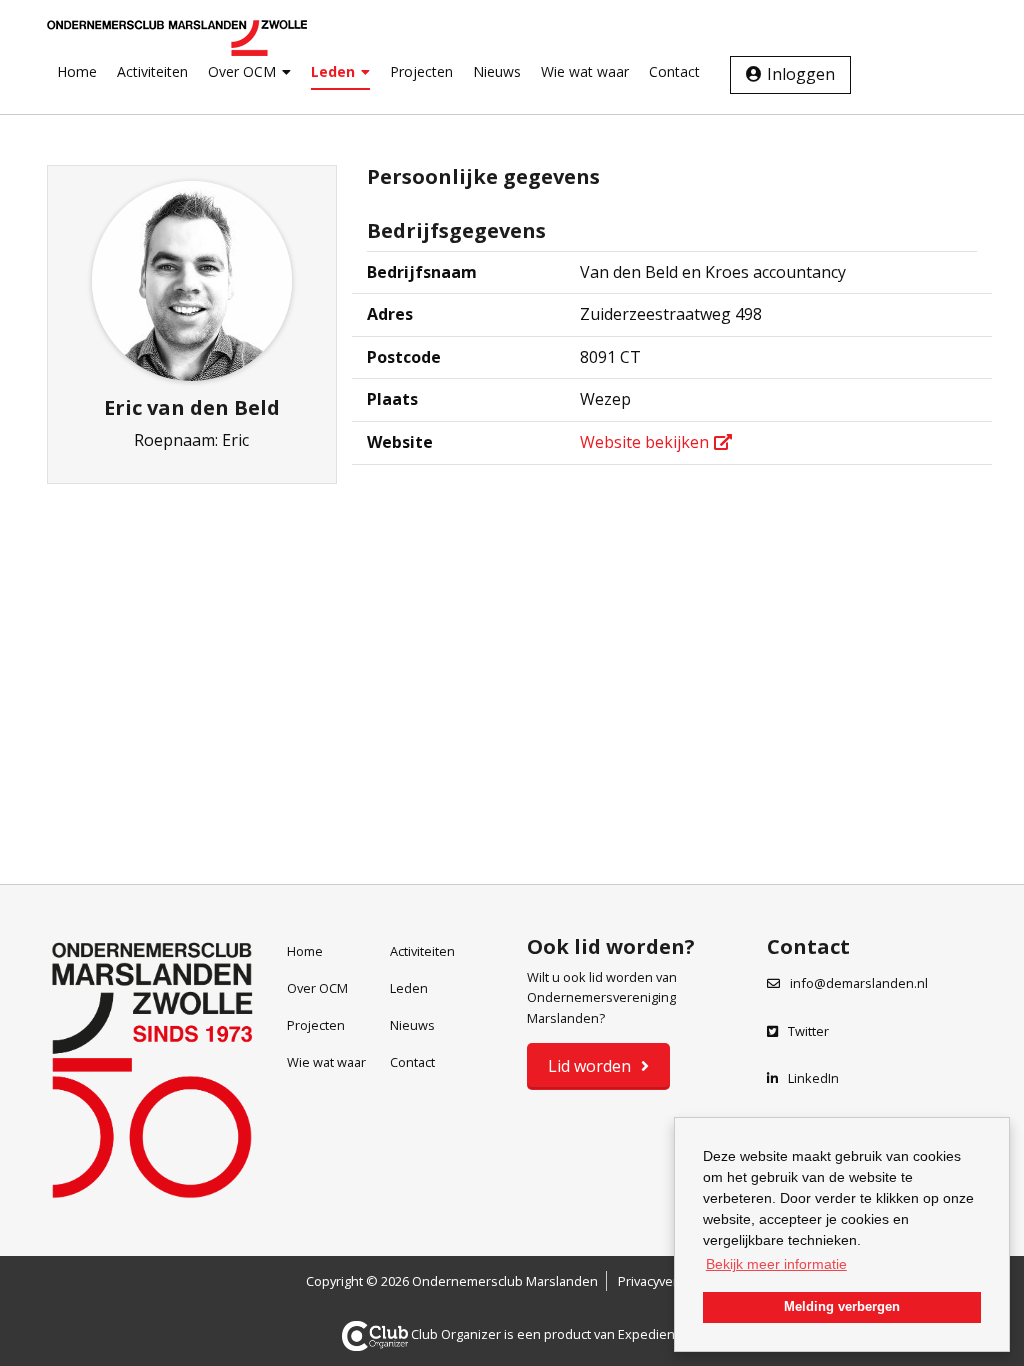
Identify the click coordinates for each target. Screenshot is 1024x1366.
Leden (333, 71)
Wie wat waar (585, 71)
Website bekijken (644, 442)
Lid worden (589, 1066)
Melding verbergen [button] (842, 1307)
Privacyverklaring (668, 1281)
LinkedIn (813, 1078)
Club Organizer (456, 1334)
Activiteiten (152, 71)
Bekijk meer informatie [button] (776, 1264)
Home (77, 71)
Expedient (648, 1334)
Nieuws (497, 71)
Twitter (808, 1031)
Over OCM (242, 71)
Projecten (421, 71)
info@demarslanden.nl (859, 983)
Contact (674, 71)
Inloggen (801, 74)
